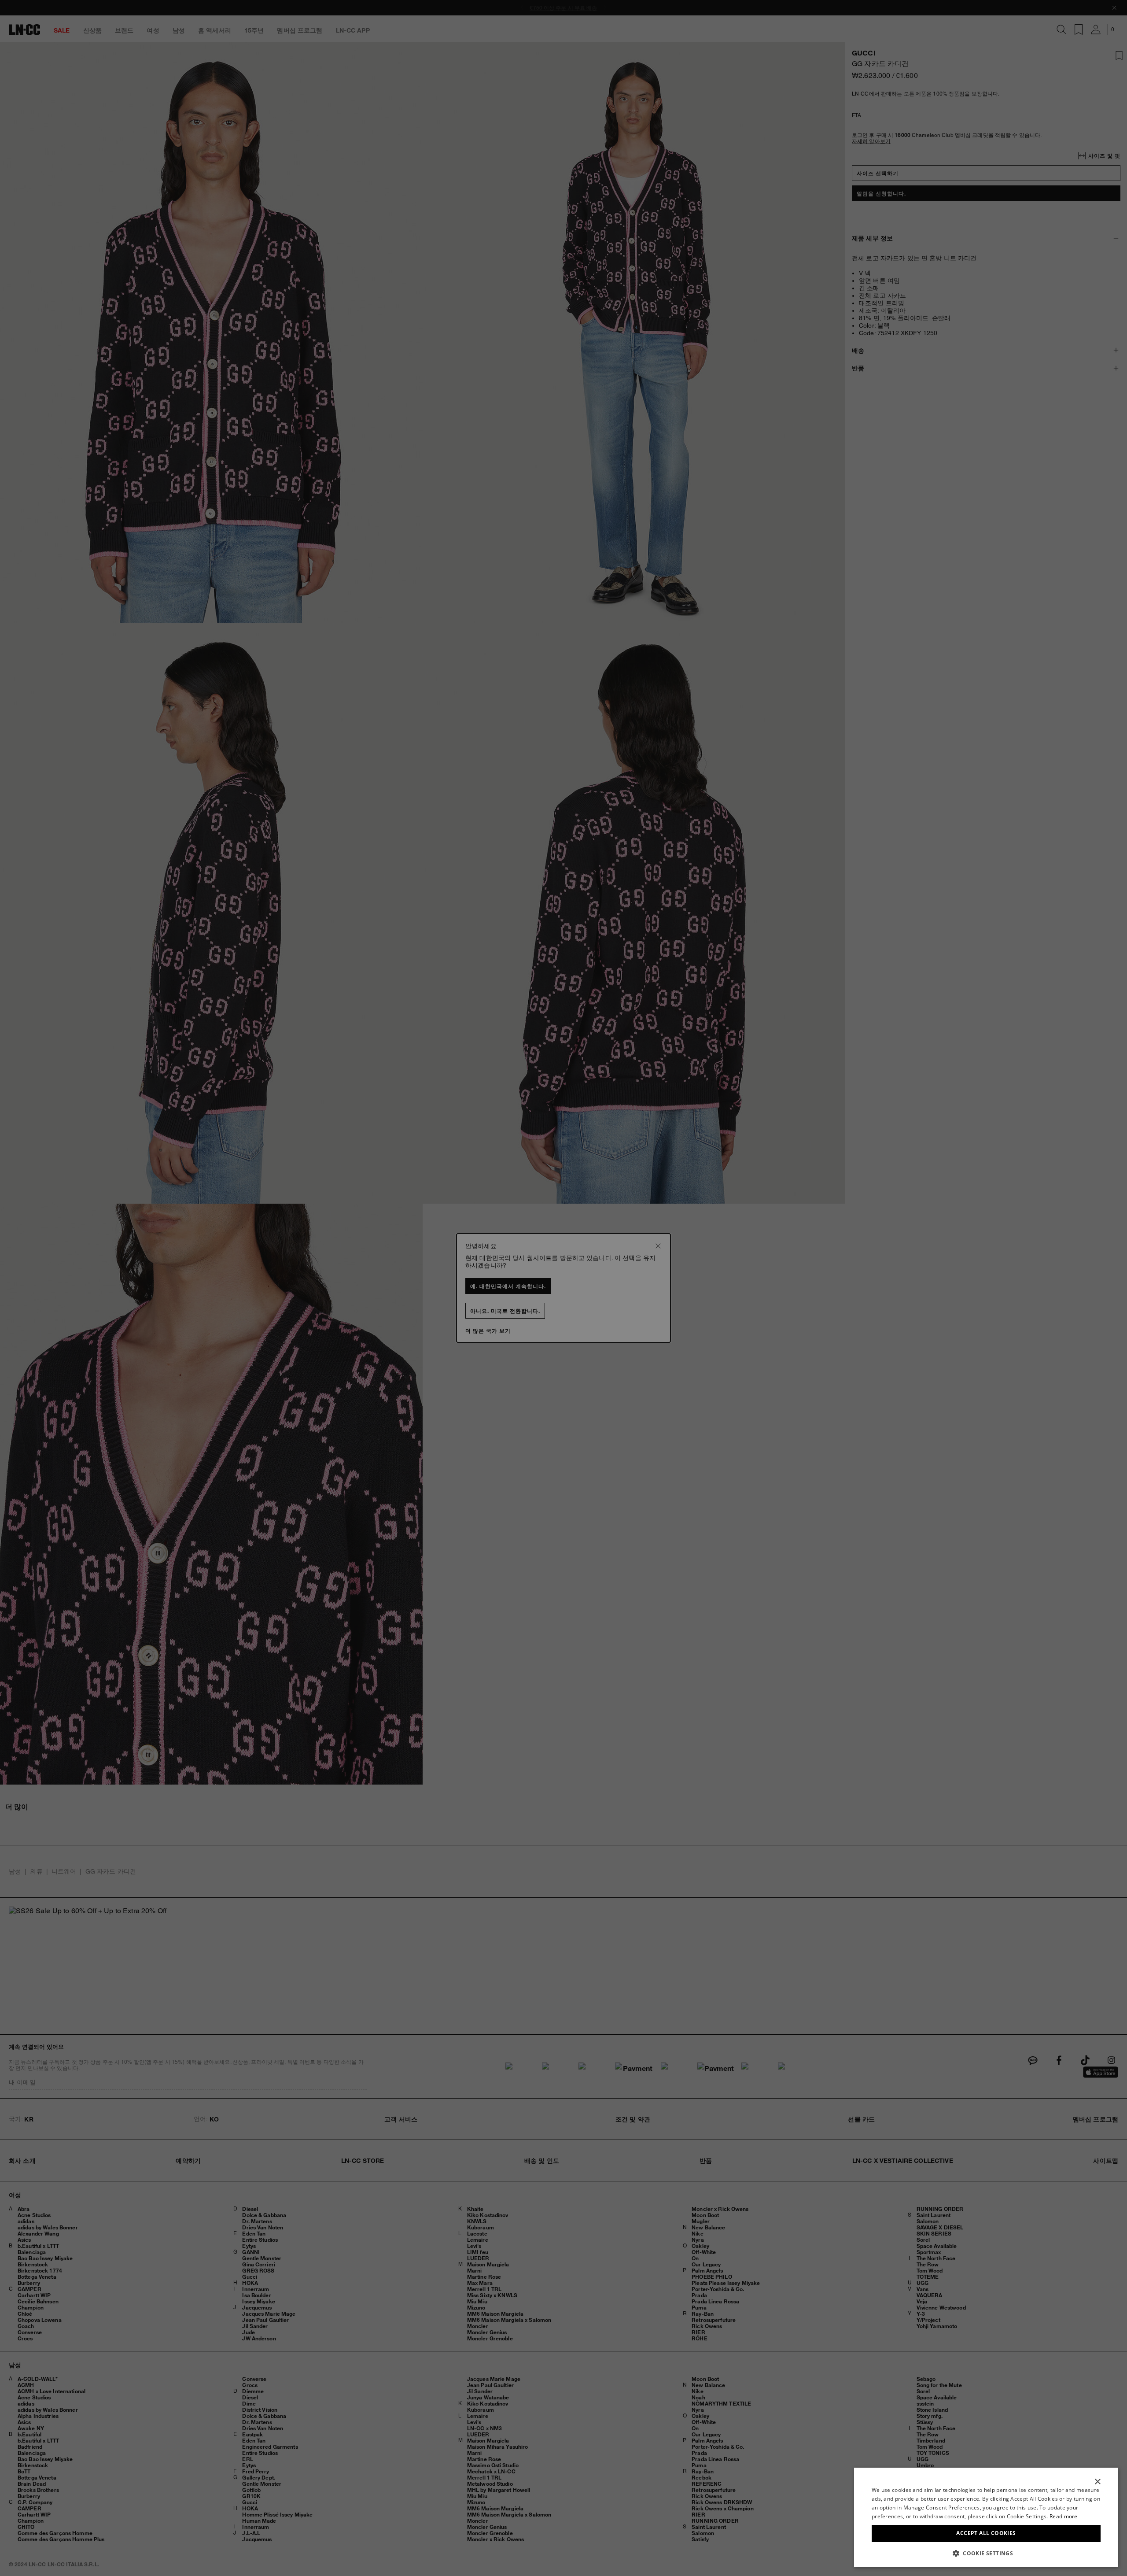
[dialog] (986, 2517)
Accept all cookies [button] (986, 2533)
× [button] (1097, 2482)
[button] (986, 2553)
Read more (1064, 2516)
